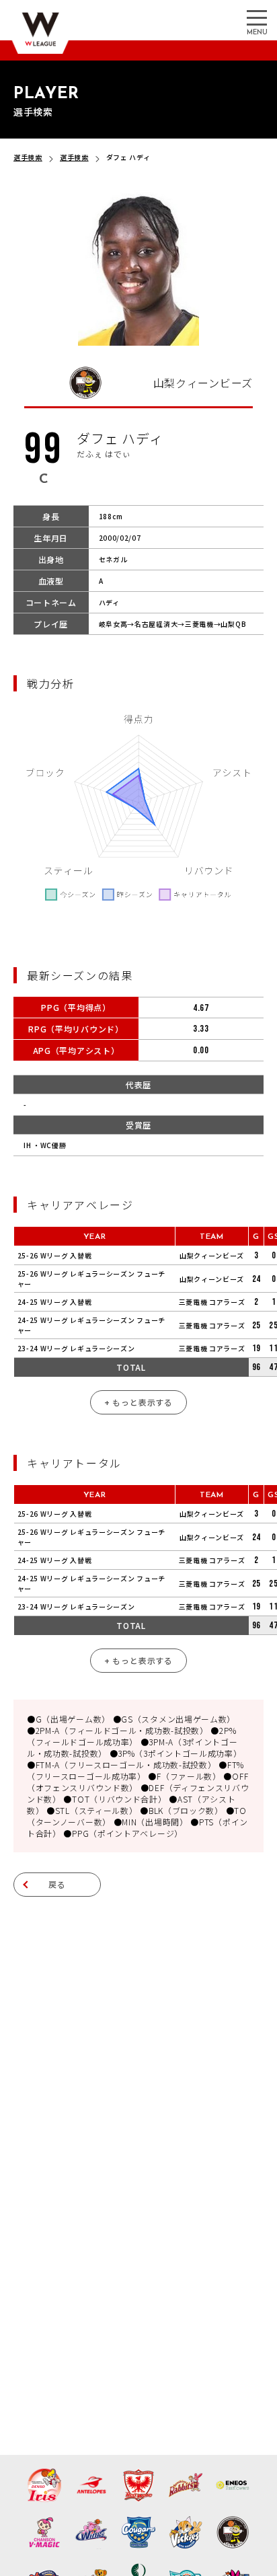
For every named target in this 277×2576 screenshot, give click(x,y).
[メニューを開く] (257, 17)
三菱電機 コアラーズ (212, 1302)
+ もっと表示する (138, 1402)
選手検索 (28, 157)
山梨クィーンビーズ (212, 1255)
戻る (57, 1884)
